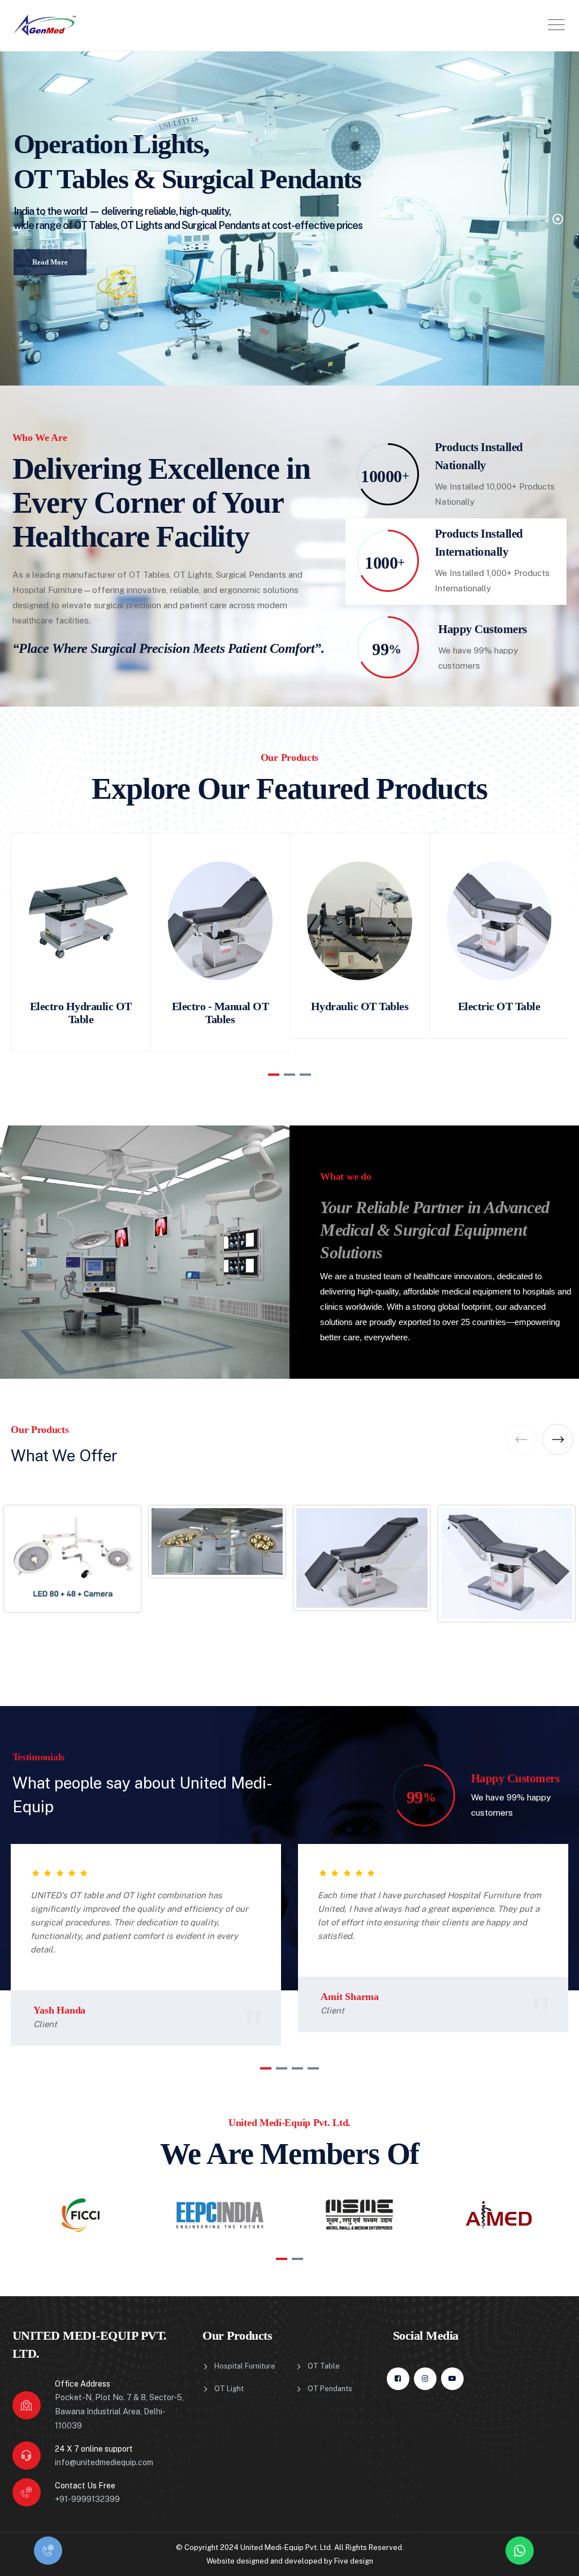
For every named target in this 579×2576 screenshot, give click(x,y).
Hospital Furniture (245, 2366)
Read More (50, 256)
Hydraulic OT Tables (360, 1006)
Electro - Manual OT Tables (221, 1013)
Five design (354, 2561)
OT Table (324, 2366)
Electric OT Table (499, 1006)
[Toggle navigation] (556, 25)
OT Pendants (330, 2389)
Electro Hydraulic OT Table (81, 1013)
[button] (274, 1075)
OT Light (229, 2389)
